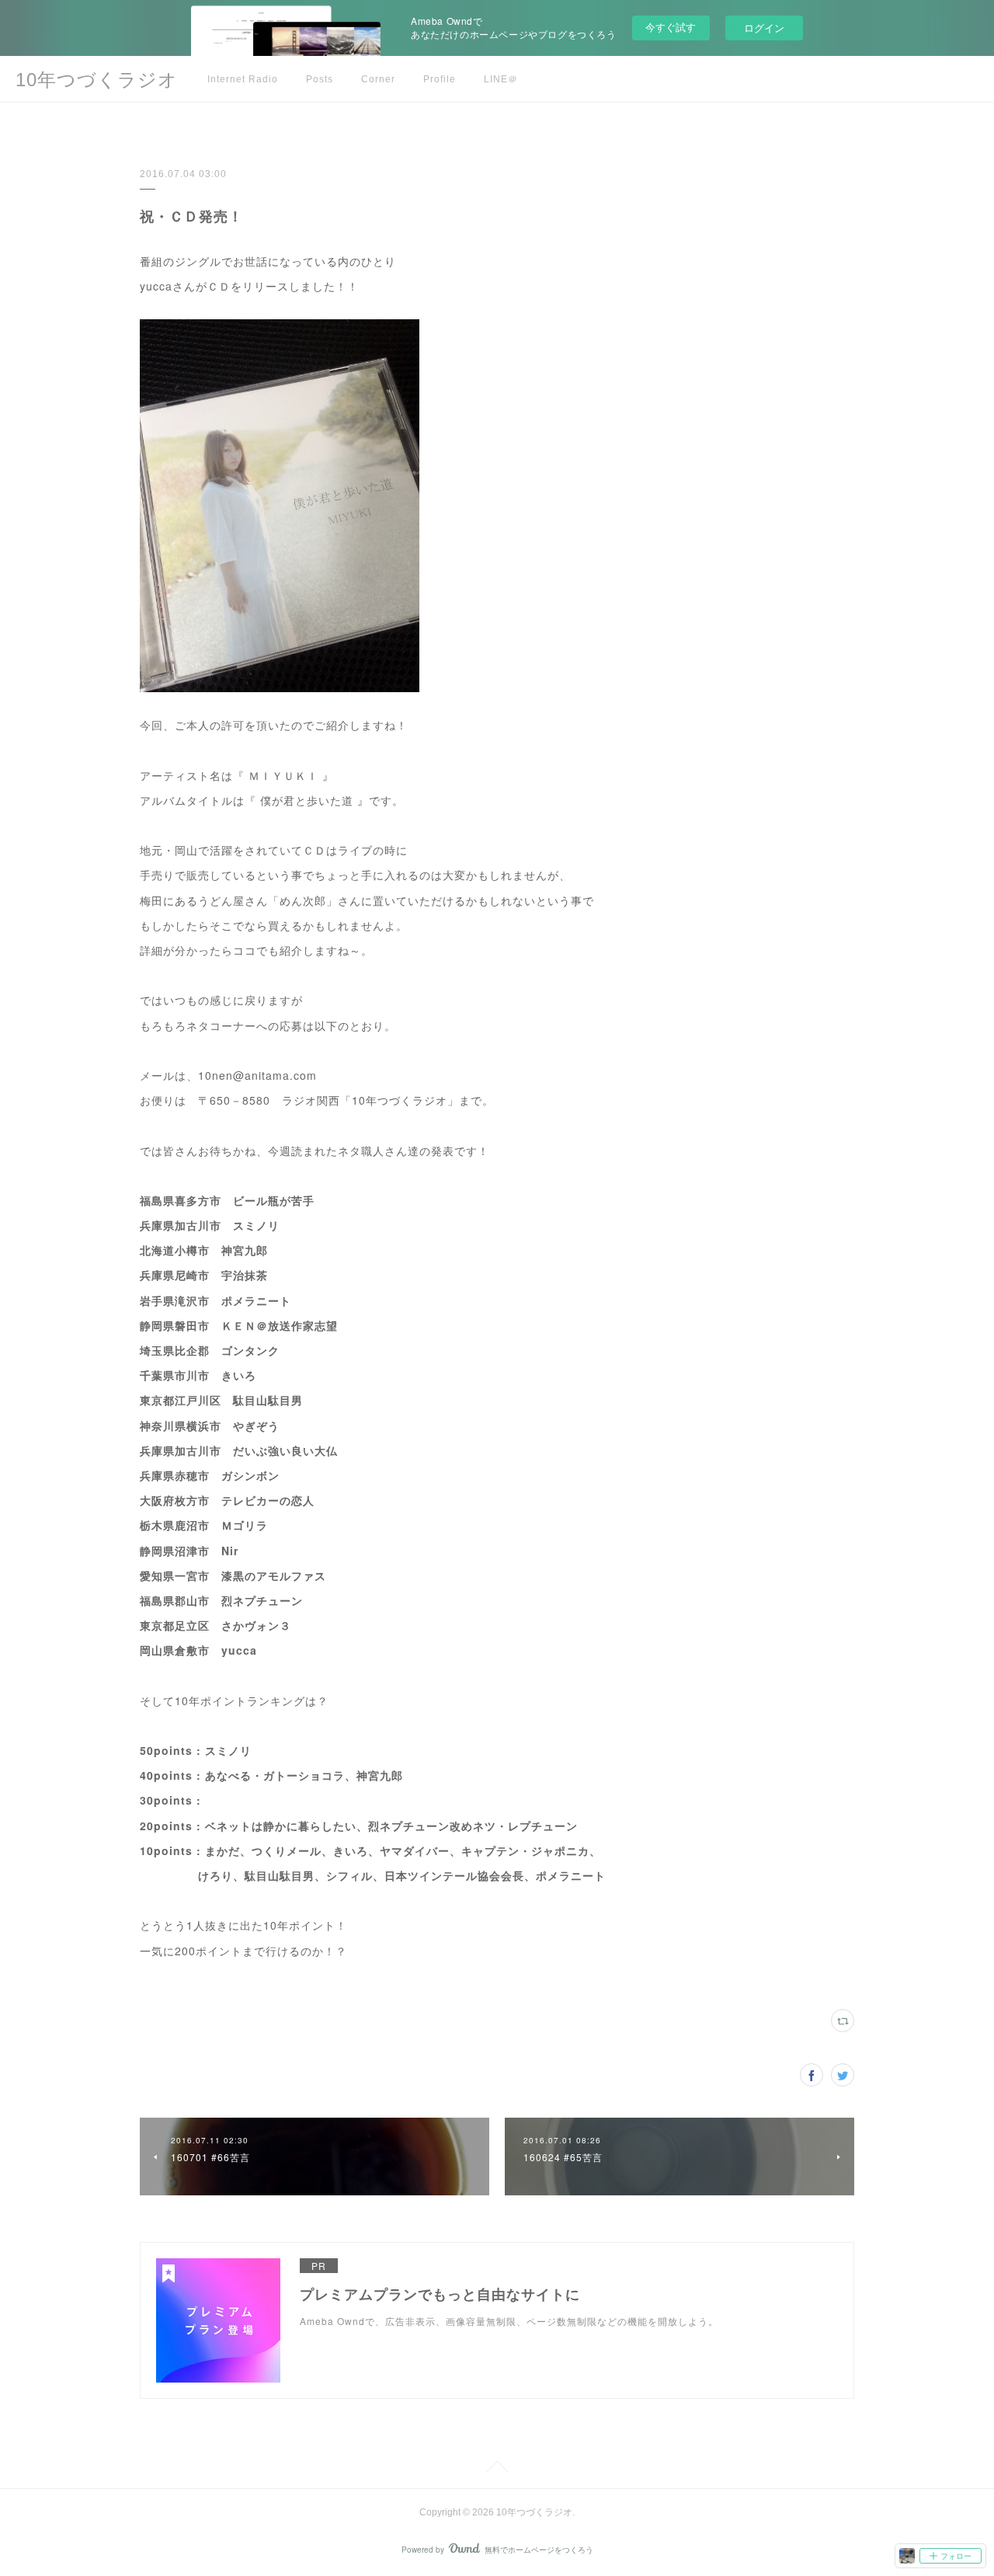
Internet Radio (243, 79)
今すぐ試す (671, 27)
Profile (440, 79)
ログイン (764, 28)
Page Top (497, 2470)
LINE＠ (501, 79)
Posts (320, 79)
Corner (378, 79)
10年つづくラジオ (97, 80)
